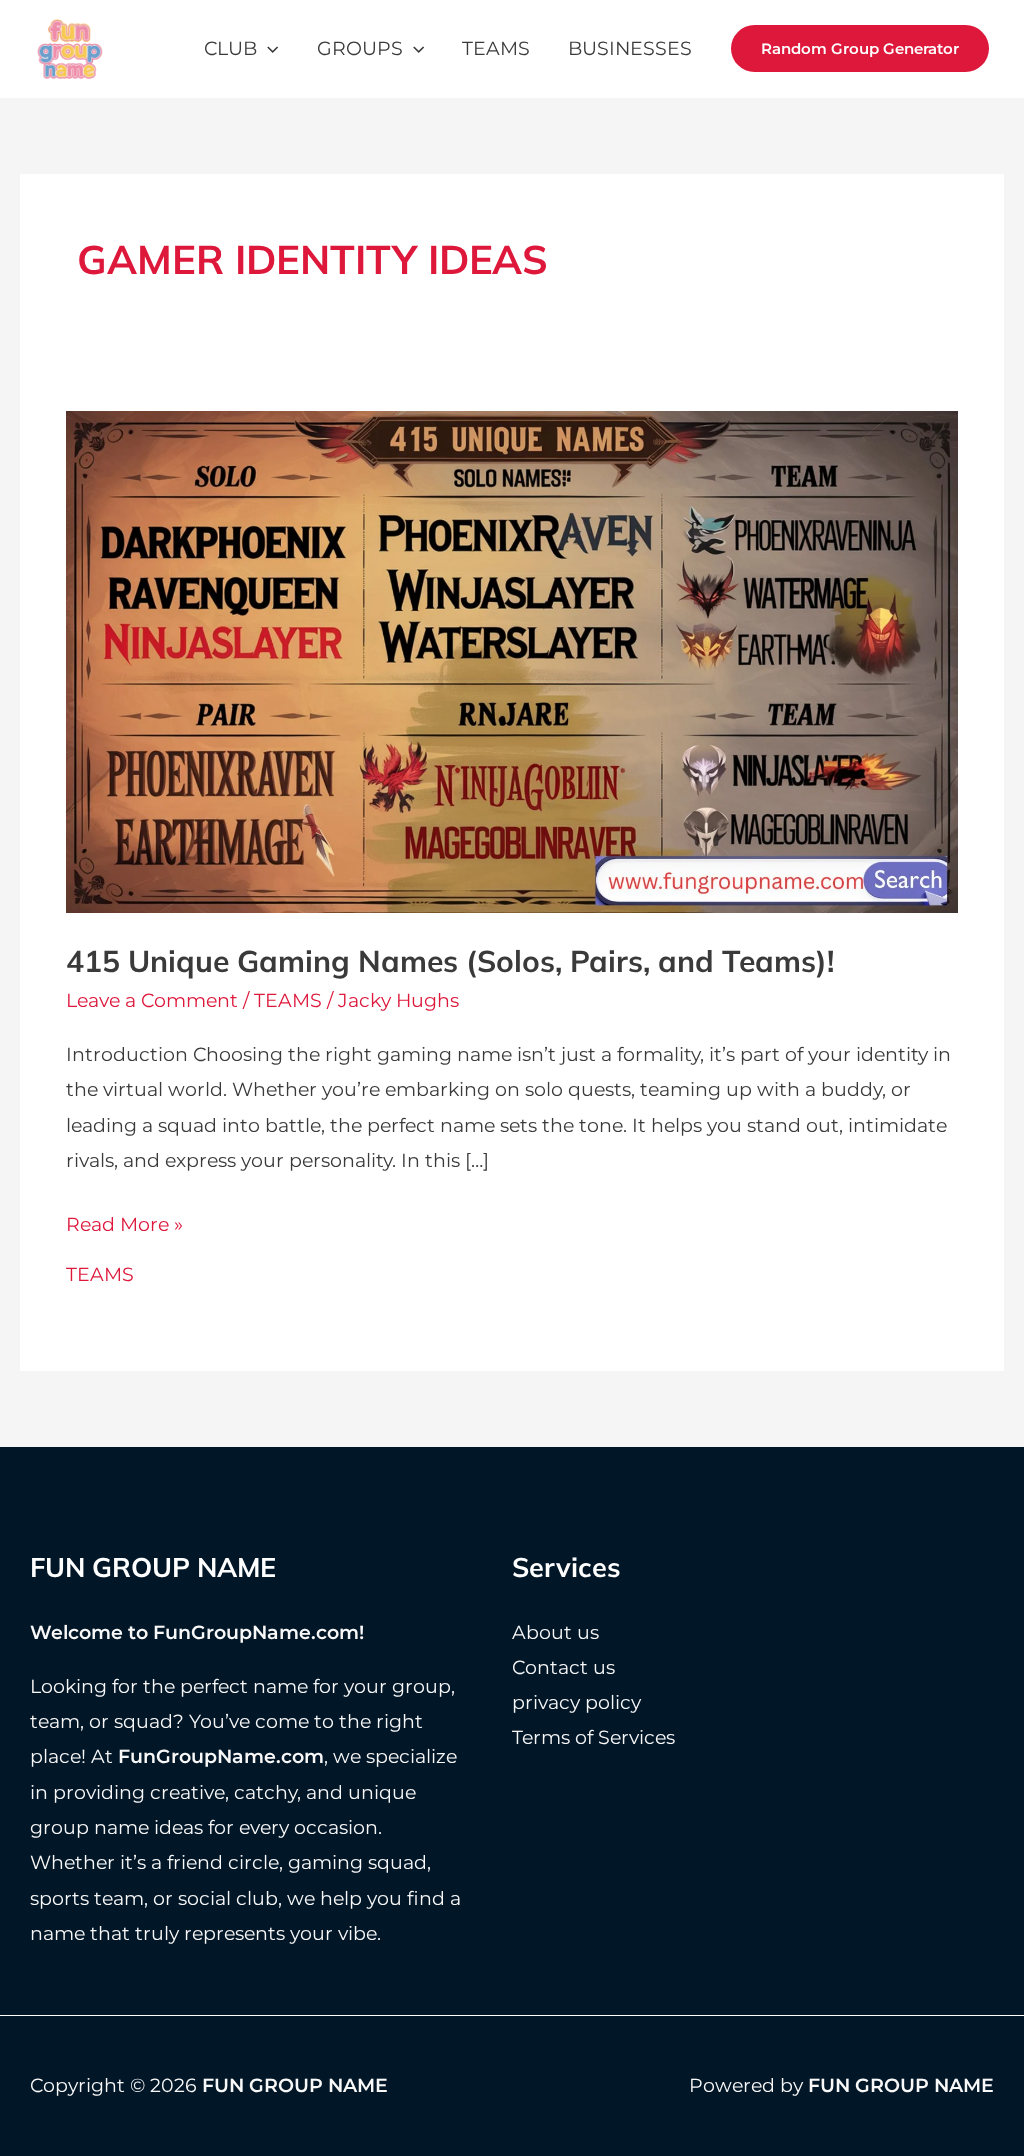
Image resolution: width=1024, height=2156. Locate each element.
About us (555, 1632)
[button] (267, 48)
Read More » (124, 1227)
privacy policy (576, 1702)
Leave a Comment (152, 1000)
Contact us (563, 1667)
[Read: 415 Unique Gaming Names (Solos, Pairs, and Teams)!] (512, 660)
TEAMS (496, 48)
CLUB (230, 48)
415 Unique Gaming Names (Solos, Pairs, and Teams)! (450, 961)
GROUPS (360, 48)
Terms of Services (593, 1737)
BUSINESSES (630, 48)
